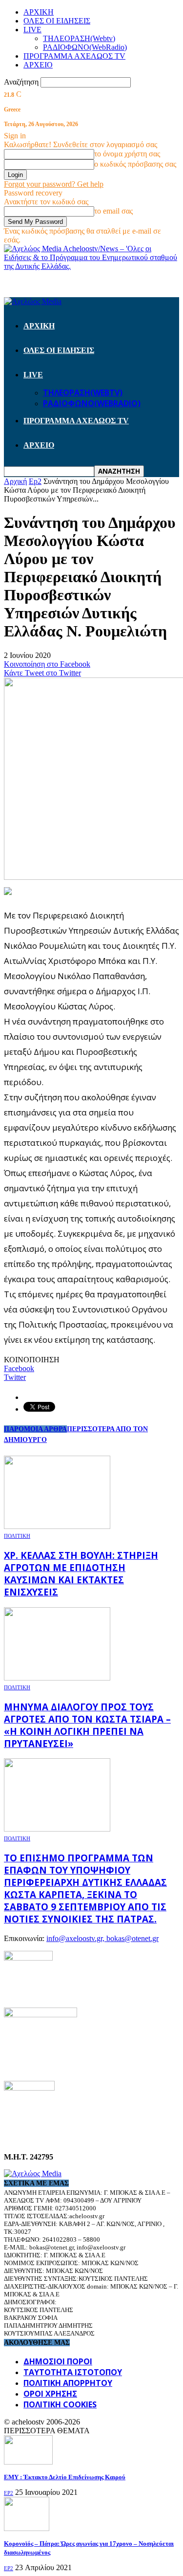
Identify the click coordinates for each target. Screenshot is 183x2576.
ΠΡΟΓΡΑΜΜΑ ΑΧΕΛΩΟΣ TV (74, 56)
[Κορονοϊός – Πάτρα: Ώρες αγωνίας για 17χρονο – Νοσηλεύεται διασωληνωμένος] (27, 2528)
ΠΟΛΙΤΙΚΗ (17, 1536)
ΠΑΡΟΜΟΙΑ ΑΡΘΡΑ (35, 1429)
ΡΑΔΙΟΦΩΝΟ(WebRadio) (85, 47)
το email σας (113, 211)
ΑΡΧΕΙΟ (38, 65)
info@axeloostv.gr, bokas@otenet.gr (102, 1938)
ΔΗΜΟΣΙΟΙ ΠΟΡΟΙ (58, 2361)
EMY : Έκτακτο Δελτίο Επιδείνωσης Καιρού (65, 2477)
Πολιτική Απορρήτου (68, 2383)
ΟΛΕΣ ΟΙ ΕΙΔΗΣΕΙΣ (57, 21)
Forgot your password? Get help (54, 184)
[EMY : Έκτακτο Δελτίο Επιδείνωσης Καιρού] (28, 2462)
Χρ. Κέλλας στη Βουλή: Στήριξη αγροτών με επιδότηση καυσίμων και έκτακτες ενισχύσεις (81, 1573)
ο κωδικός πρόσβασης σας (135, 164)
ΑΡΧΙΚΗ (39, 12)
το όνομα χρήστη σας (127, 154)
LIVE (32, 30)
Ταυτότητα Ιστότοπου (73, 2372)
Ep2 (9, 2493)
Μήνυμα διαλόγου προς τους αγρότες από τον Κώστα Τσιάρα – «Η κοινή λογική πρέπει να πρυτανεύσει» (87, 1725)
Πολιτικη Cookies (60, 2404)
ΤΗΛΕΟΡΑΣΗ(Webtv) (79, 38)
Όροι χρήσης (50, 2394)
